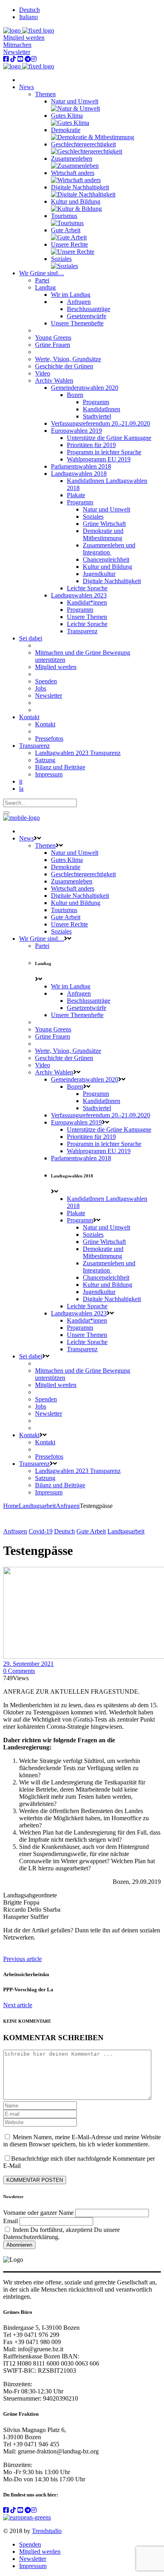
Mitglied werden (24, 38)
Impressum (33, 2566)
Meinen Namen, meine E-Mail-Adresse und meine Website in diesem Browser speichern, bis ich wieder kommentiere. (82, 2141)
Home (11, 1506)
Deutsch (64, 1531)
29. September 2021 (28, 1664)
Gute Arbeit (91, 1531)
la (21, 789)
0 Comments (19, 1671)
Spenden (30, 2544)
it (21, 781)
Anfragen (68, 1506)
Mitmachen (17, 45)
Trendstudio (47, 2531)
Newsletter (17, 52)
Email (11, 2221)
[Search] (6, 813)
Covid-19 (41, 1531)
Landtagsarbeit (37, 1506)
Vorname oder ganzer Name (38, 2213)
